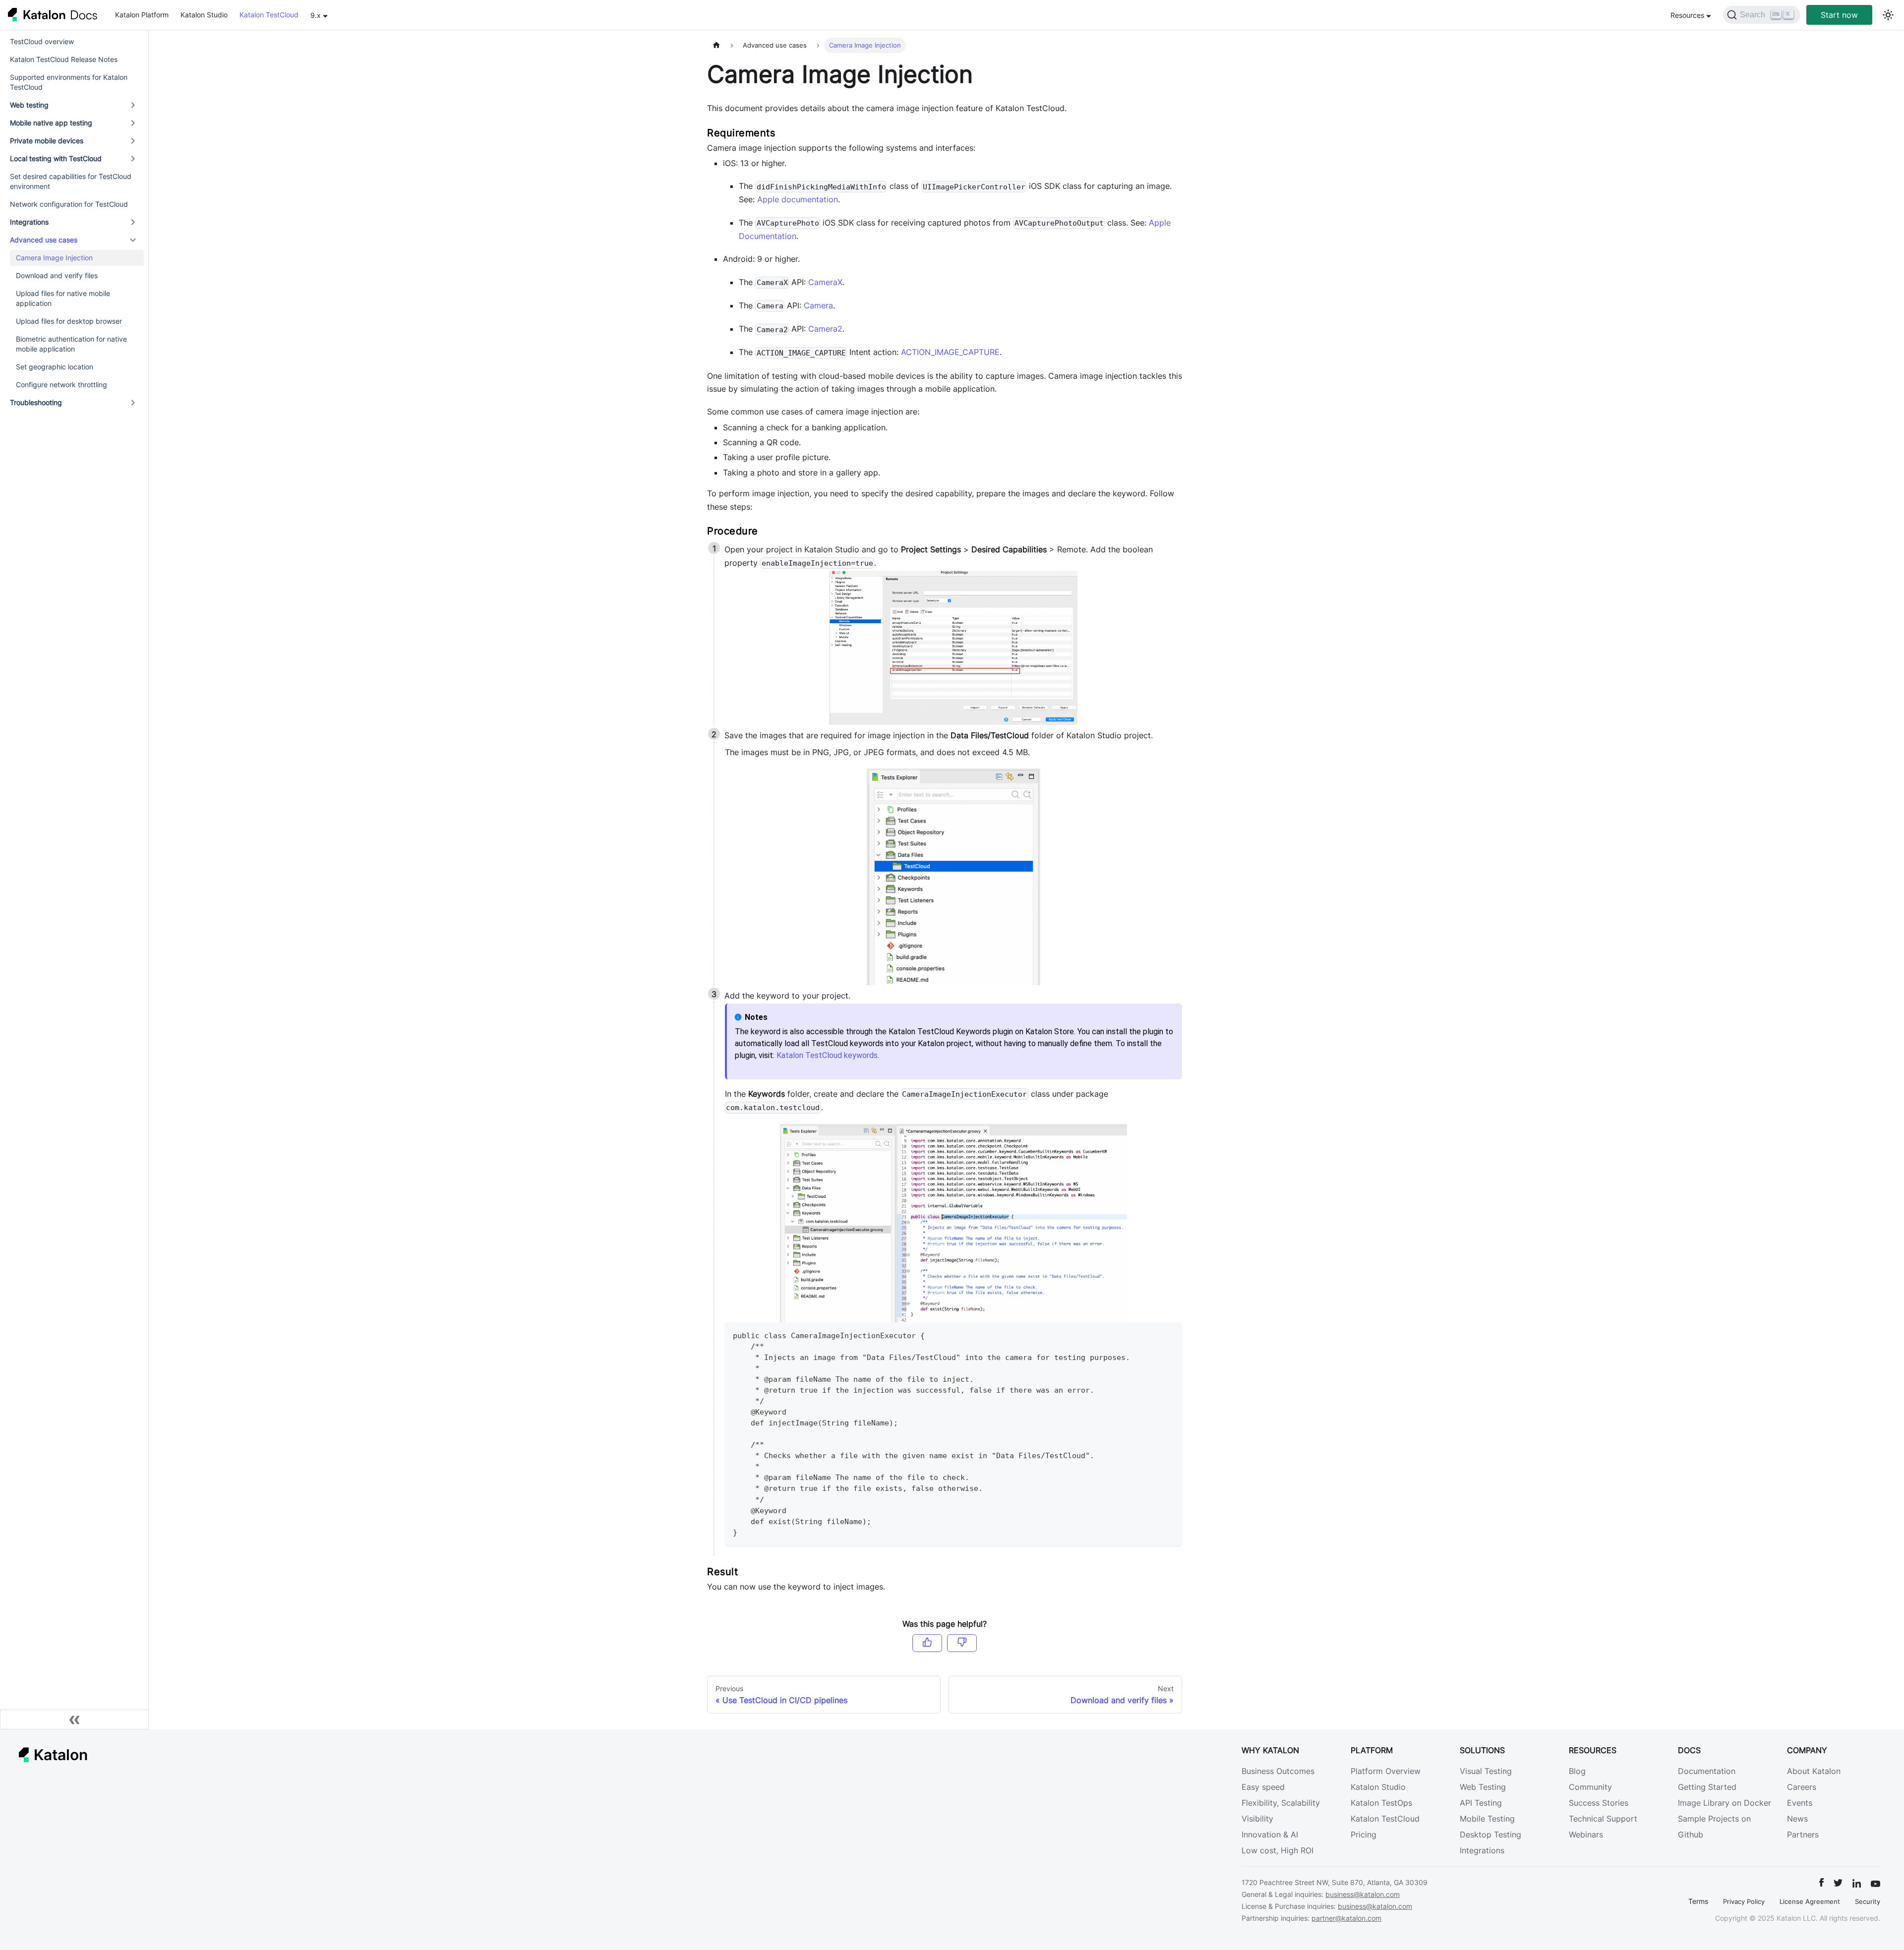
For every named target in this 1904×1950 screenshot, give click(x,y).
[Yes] (927, 1643)
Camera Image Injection (54, 258)
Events (1800, 1803)
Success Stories (1599, 1803)
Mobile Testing (1487, 1819)
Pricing (1364, 1834)
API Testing (1481, 1803)
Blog (1577, 1771)
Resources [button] (1687, 15)
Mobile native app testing (51, 123)
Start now (1839, 15)
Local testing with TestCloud (56, 158)
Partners (1803, 1834)
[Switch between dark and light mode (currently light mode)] (1888, 15)
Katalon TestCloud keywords (827, 1055)
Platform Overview (1386, 1771)
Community (1590, 1787)
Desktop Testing (1490, 1834)
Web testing (29, 105)
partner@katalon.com (1346, 1918)
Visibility (1257, 1819)
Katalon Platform (142, 15)
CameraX (825, 282)
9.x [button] (316, 15)
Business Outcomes (1278, 1771)
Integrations (29, 222)
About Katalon (1814, 1771)
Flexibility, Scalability (1281, 1803)
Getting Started (1707, 1787)
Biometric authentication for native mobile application (71, 344)
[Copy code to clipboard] (1170, 1334)
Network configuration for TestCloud (69, 204)
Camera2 (825, 329)
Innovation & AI (1270, 1834)
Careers (1802, 1787)
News (1797, 1819)
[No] (962, 1643)
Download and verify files (57, 275)
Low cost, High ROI (1278, 1850)
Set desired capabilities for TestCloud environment (71, 181)
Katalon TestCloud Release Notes (64, 59)
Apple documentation (798, 199)
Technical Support (1603, 1819)
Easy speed (1263, 1787)
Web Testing (1483, 1787)
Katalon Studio (204, 15)
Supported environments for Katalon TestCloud (69, 82)
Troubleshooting (36, 402)
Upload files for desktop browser (69, 321)
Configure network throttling (61, 384)
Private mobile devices (47, 141)
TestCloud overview (42, 41)
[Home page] (716, 45)
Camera (818, 305)
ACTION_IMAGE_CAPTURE (950, 352)
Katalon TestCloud (269, 15)
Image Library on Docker (1725, 1803)
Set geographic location (55, 367)
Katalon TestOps (1381, 1803)
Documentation (1707, 1771)
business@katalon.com (1363, 1894)
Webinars (1586, 1834)
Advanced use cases (44, 240)
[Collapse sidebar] (74, 1719)
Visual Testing (1486, 1771)
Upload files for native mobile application (63, 298)
